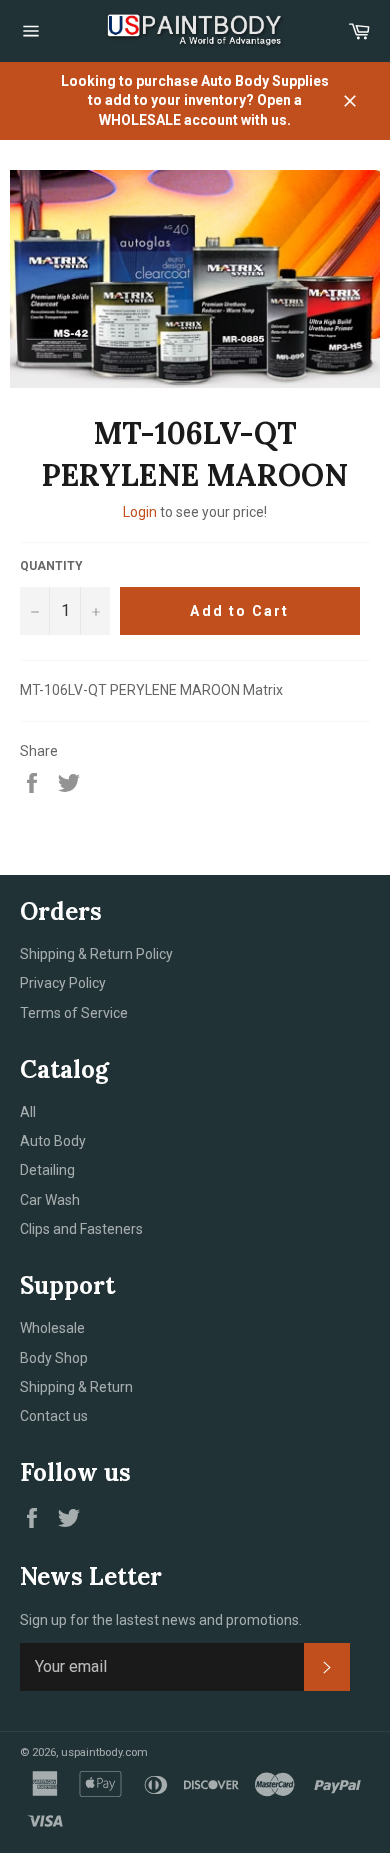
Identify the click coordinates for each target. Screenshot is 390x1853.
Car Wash (50, 1200)
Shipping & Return (76, 1387)
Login (140, 512)
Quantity (51, 566)
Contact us (54, 1416)
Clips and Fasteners (81, 1229)
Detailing (47, 1170)
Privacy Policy (63, 983)
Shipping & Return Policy (96, 954)
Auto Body (53, 1141)
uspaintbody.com (104, 1752)
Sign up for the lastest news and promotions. (161, 1620)
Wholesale (52, 1328)
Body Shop (54, 1358)
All (28, 1112)
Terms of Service (74, 1013)
